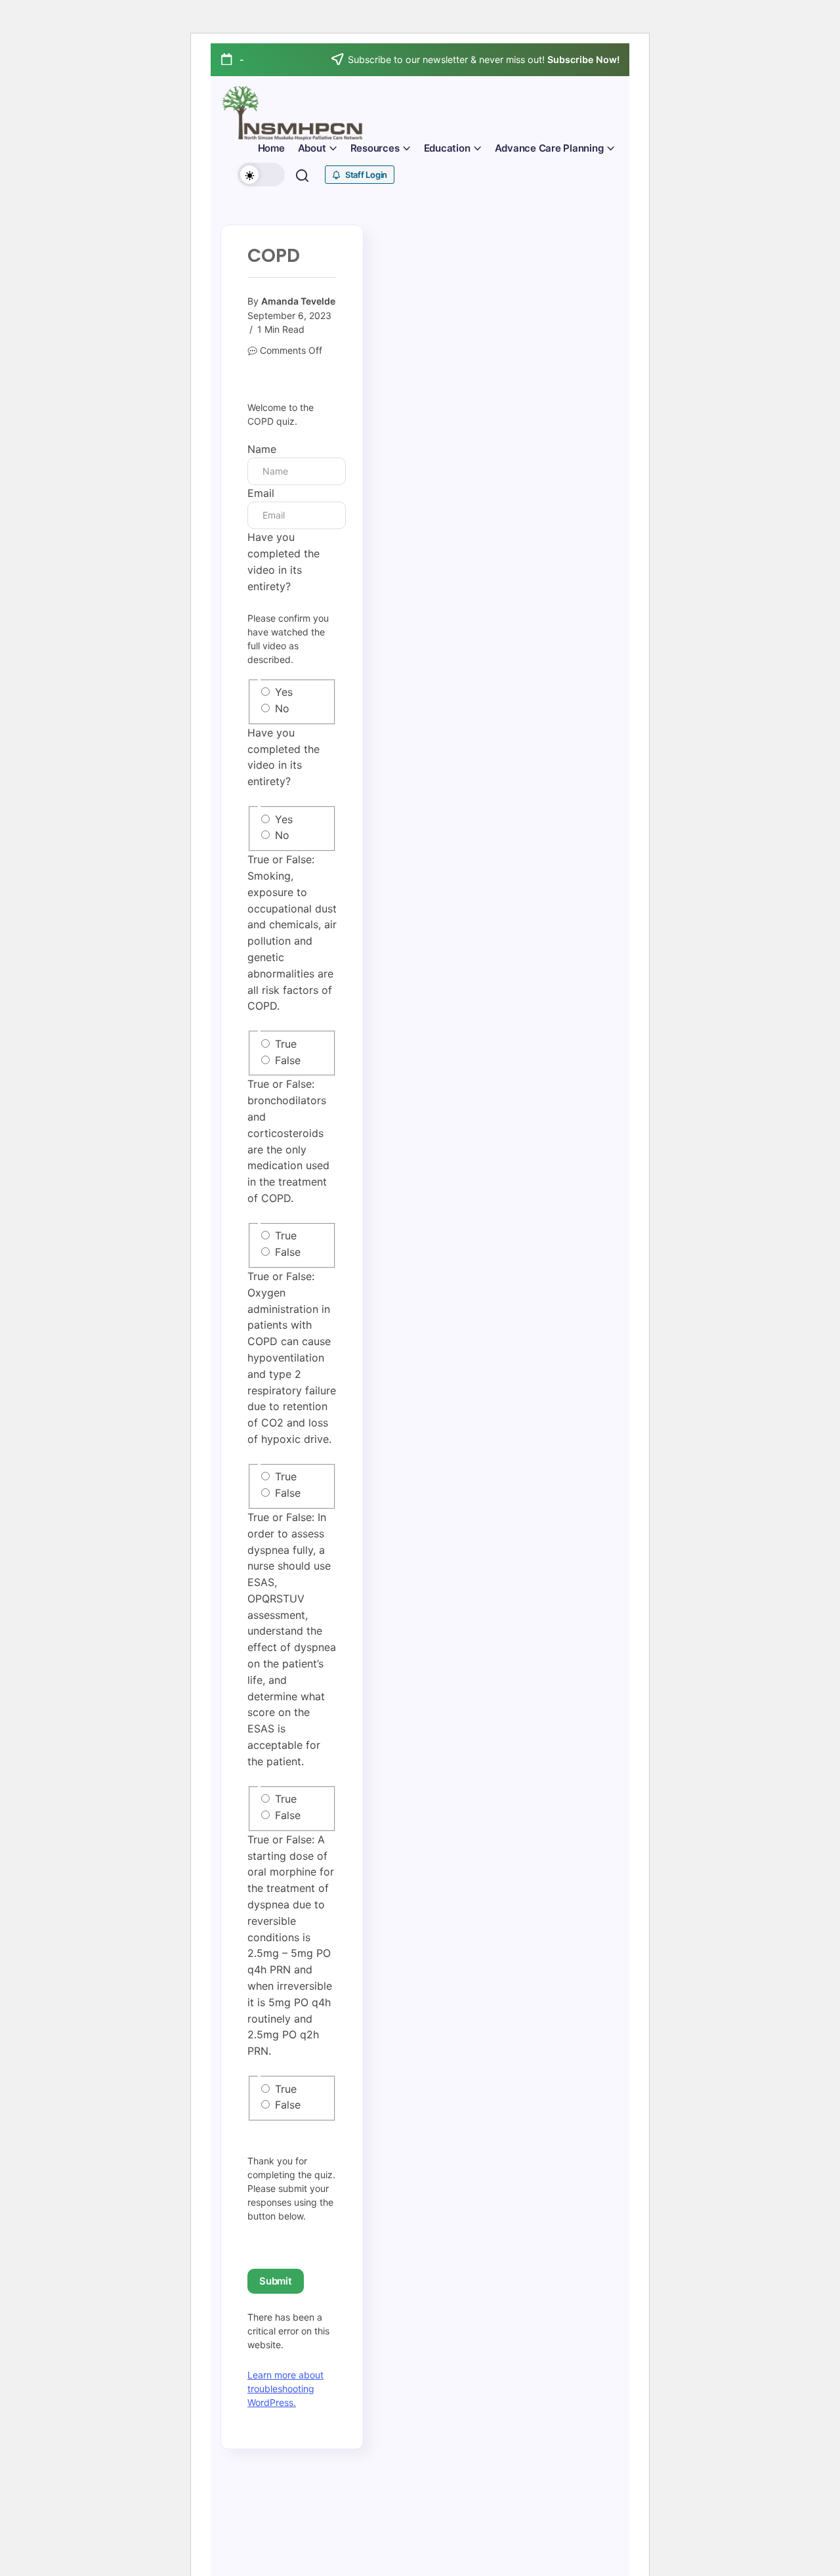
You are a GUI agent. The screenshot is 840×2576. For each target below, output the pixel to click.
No (282, 708)
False (288, 1060)
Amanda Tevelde (298, 301)
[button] (261, 175)
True (286, 1044)
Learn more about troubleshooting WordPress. (285, 2389)
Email (261, 493)
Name (262, 449)
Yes (284, 692)
